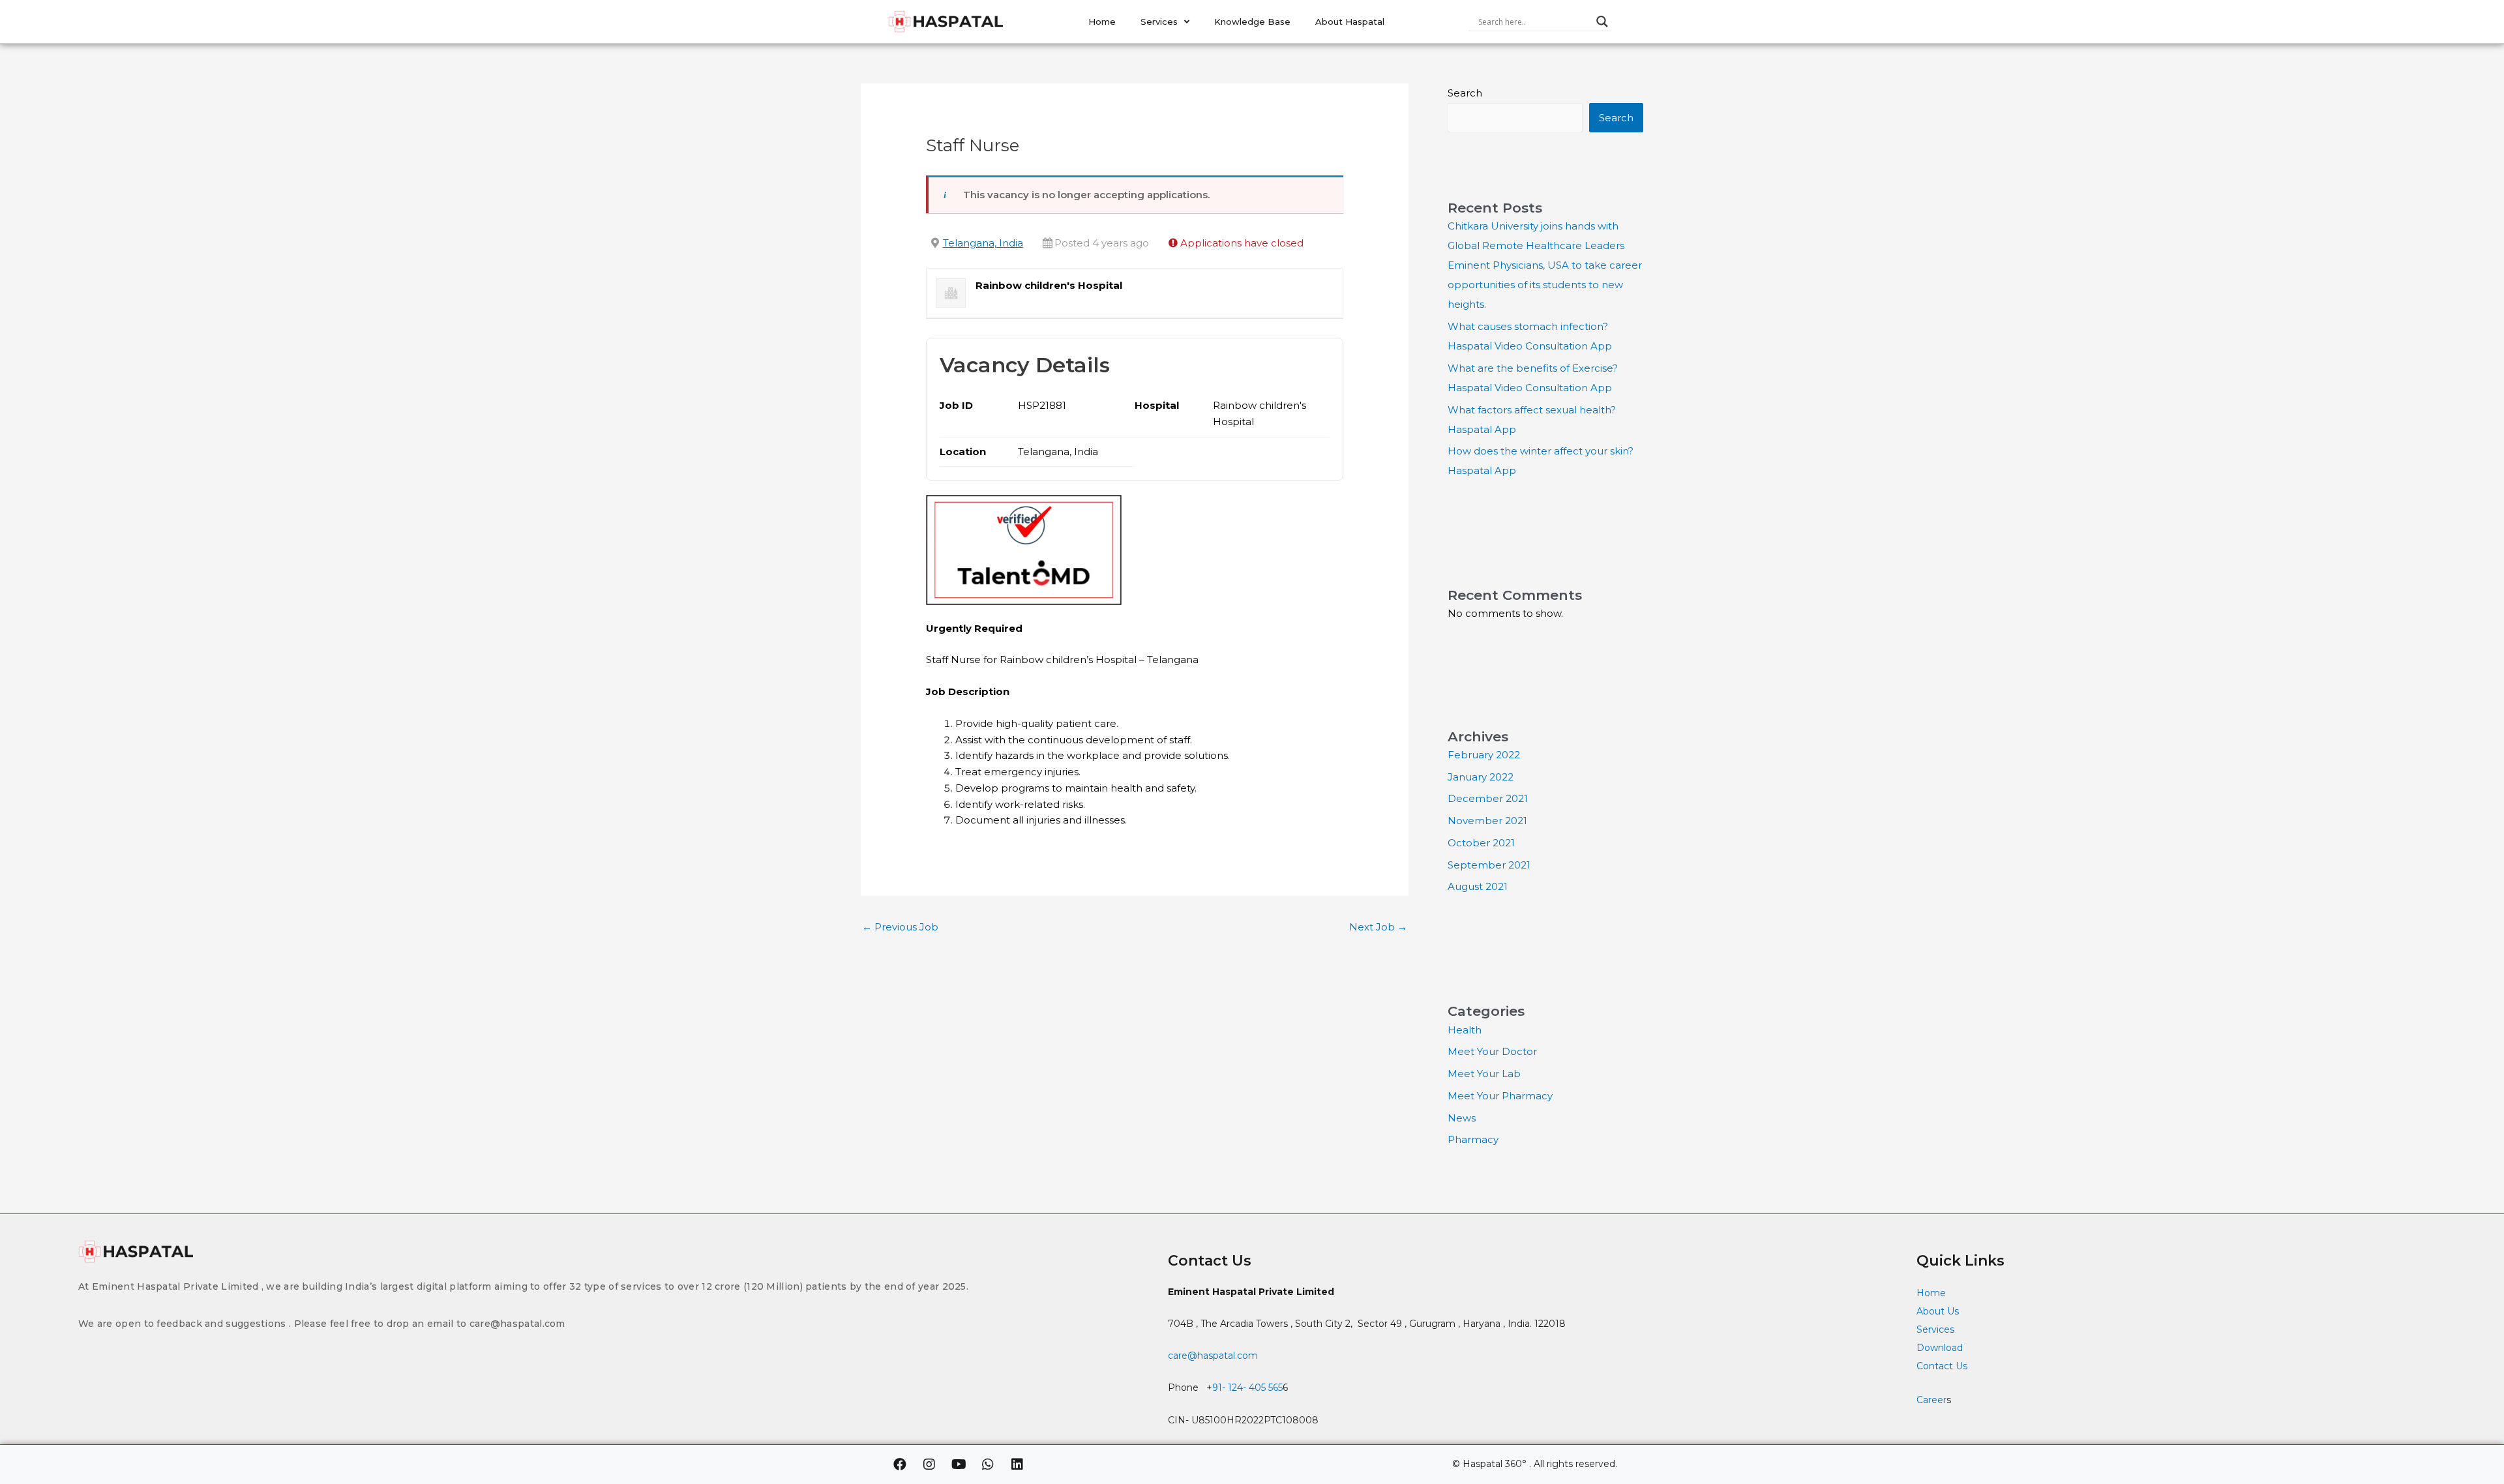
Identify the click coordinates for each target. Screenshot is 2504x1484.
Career (1931, 1400)
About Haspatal (1350, 22)
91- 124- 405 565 (1247, 1388)
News (1462, 1118)
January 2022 (1481, 777)
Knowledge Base (1252, 22)
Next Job (1378, 927)
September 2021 (1489, 865)
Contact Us (1943, 1366)
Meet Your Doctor (1492, 1051)
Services (1159, 22)
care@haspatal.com (1213, 1356)
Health (1465, 1030)
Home (1102, 22)
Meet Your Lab (1484, 1074)
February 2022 (1484, 755)
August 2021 (1478, 886)
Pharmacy (1473, 1139)
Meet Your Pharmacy (1500, 1096)
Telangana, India (983, 243)
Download (1940, 1348)
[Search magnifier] (1602, 22)
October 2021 (1481, 843)
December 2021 (1488, 798)
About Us (1938, 1311)
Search (1465, 93)
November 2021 (1487, 821)
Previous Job (900, 927)
